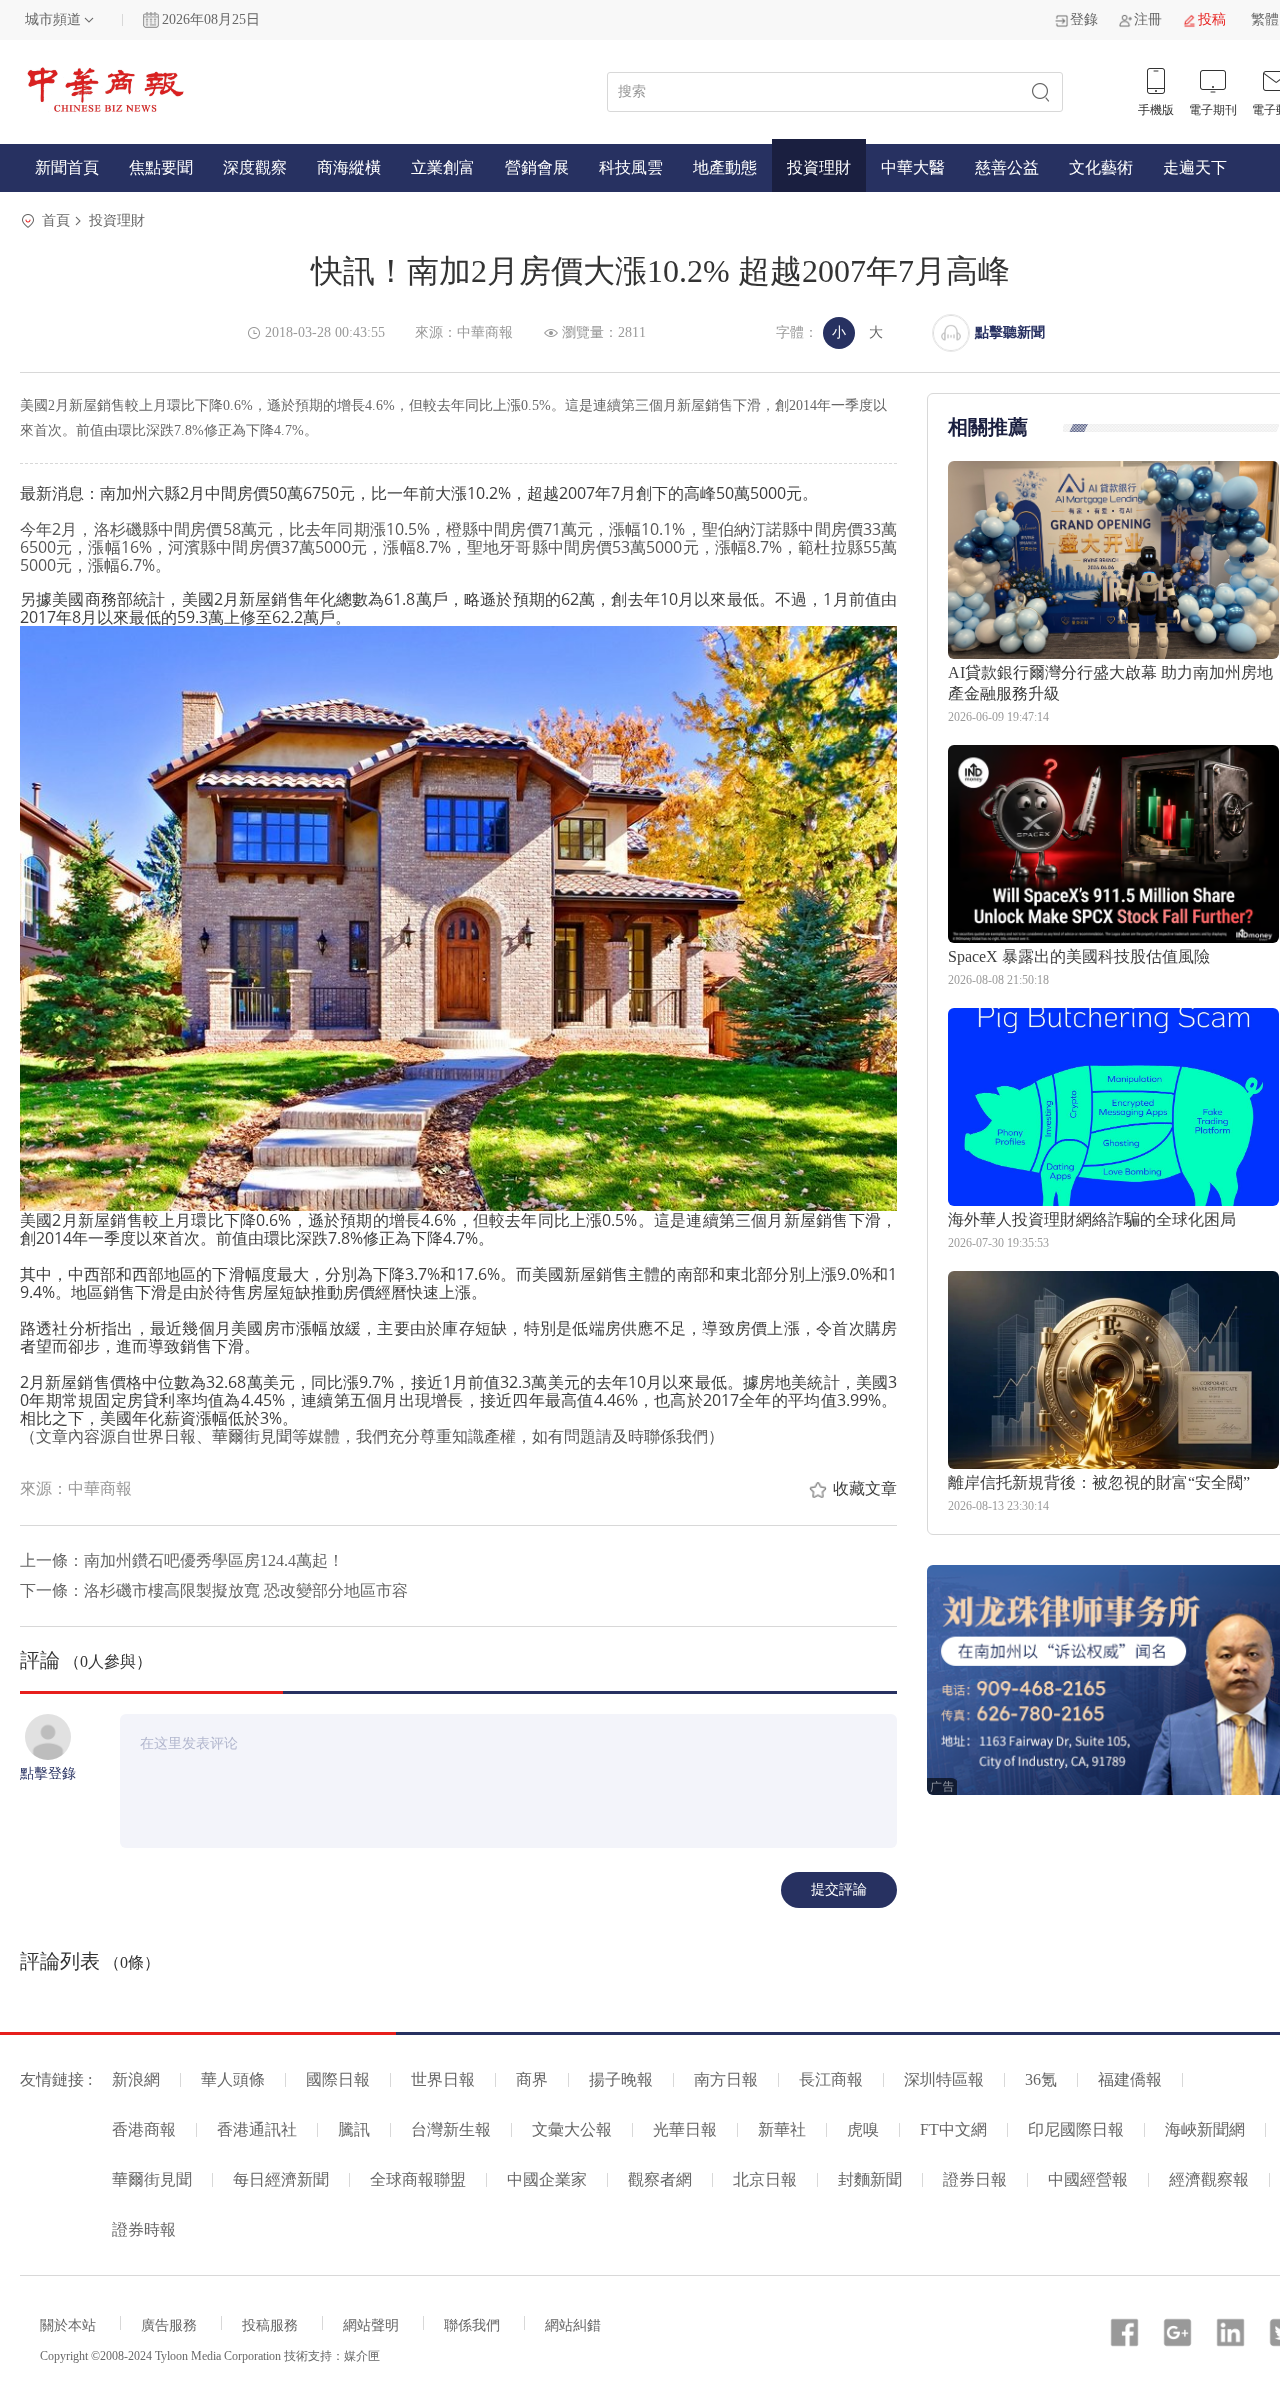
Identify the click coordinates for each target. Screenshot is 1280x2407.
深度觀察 (255, 167)
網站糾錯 (573, 2325)
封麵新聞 (870, 2179)
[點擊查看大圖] (458, 918)
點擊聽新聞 (1010, 332)
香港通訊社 (257, 2129)
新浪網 (136, 2079)
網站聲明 (371, 2325)
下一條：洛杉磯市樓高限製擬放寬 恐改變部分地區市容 (214, 1590)
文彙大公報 (572, 2129)
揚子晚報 (621, 2079)
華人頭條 (233, 2079)
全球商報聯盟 (418, 2179)
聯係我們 (472, 2325)
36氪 (1041, 2079)
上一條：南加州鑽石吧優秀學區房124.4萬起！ (182, 1560)
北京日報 (765, 2179)
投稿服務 (270, 2325)
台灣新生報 (451, 2129)
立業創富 (443, 167)
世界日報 (443, 2079)
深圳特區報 (944, 2079)
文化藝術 (1101, 167)
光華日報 (685, 2129)
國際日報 (338, 2079)
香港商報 (144, 2129)
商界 (532, 2079)
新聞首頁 (67, 167)
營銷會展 (537, 167)
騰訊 (354, 2129)
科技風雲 (631, 167)
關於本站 (68, 2325)
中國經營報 (1088, 2179)
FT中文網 (953, 2129)
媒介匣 (362, 2356)
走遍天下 (1195, 167)
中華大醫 (913, 167)
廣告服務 (169, 2325)
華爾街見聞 (152, 2179)
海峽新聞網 (1205, 2129)
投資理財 (819, 167)
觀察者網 (660, 2179)
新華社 (782, 2129)
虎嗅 (863, 2129)
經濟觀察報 (1209, 2179)
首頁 (56, 220)
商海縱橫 (349, 167)
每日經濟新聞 (281, 2179)
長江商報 (831, 2079)
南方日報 (726, 2079)
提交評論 (839, 1889)
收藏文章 (865, 1488)
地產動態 (725, 167)
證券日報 (975, 2179)
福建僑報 (1130, 2079)
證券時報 (144, 2229)
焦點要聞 (161, 167)
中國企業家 (547, 2179)
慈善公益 (1007, 167)
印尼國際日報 (1076, 2129)
